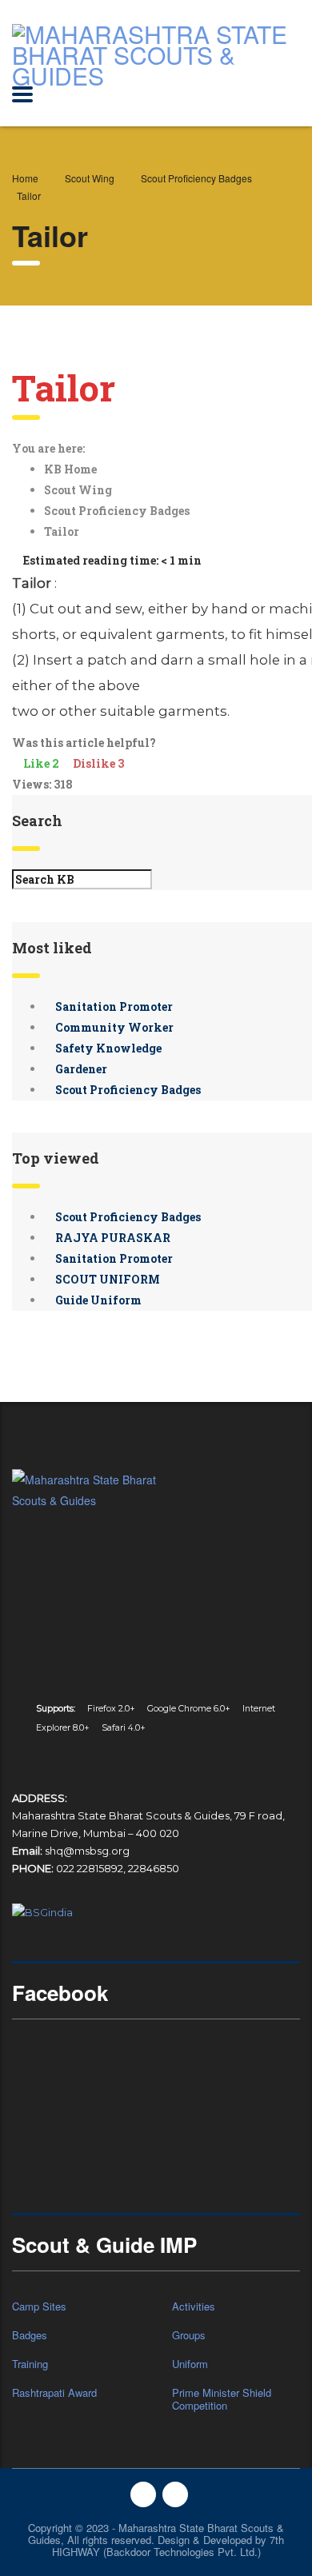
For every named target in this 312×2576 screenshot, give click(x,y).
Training (30, 2364)
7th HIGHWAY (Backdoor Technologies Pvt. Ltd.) (168, 2546)
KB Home (72, 469)
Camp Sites (39, 2306)
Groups (189, 2335)
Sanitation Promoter (113, 1006)
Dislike (97, 763)
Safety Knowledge (107, 1048)
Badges (30, 2335)
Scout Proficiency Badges (118, 511)
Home (25, 178)
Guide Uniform (97, 1300)
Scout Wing (79, 490)
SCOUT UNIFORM (106, 1279)
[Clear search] (187, 879)
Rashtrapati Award (54, 2393)
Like (41, 763)
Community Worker (113, 1027)
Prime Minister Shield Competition (222, 2399)
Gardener (80, 1069)
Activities (194, 2306)
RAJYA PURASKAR (112, 1238)
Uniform (190, 2364)
